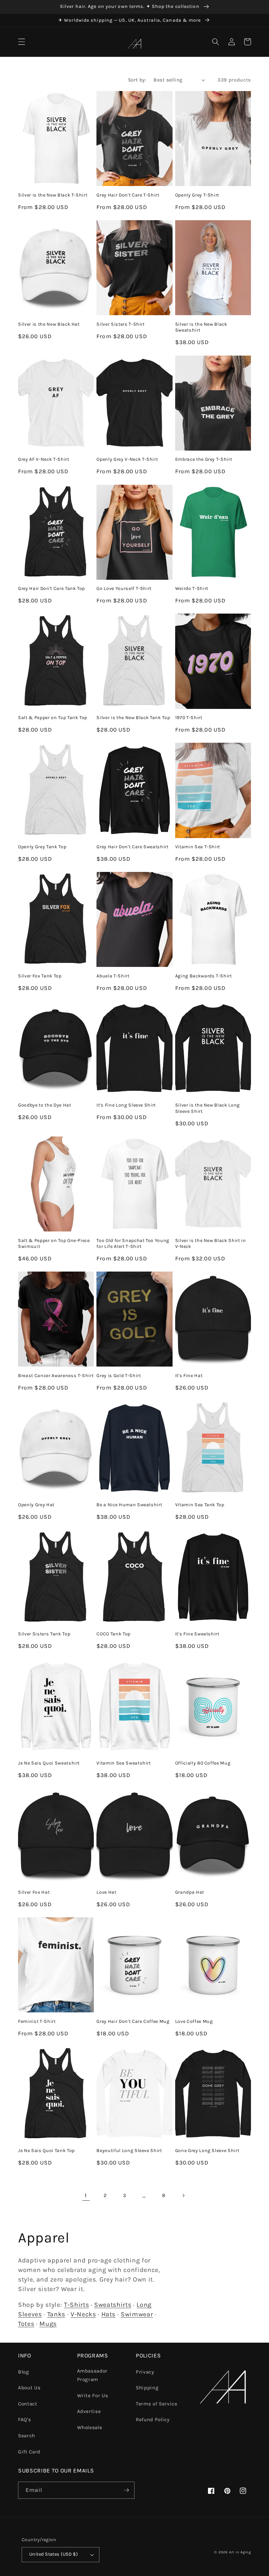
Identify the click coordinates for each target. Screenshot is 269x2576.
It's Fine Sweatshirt (197, 1634)
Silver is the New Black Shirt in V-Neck (211, 1244)
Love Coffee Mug (194, 2021)
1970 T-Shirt (189, 718)
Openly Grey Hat (36, 1505)
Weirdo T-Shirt (192, 588)
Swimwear (137, 2314)
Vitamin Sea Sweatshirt (124, 1763)
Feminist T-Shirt (37, 2021)
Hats (109, 2314)
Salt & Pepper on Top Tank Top (53, 718)
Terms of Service (157, 2404)
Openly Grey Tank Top (42, 847)
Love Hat (106, 1892)
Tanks (56, 2314)
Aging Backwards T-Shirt (204, 976)
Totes (26, 2324)
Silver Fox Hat (34, 1892)
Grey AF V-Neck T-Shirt (44, 459)
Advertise (89, 2411)
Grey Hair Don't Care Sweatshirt (132, 847)
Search (27, 2436)
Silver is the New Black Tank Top (133, 718)
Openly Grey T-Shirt (197, 195)
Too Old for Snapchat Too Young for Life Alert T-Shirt (133, 1244)
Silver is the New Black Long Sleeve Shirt (207, 1108)
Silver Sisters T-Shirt (121, 324)
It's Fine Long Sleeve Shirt (126, 1105)
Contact (28, 2404)
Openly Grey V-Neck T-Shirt (127, 459)
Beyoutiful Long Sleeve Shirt (129, 2151)
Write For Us (93, 2396)
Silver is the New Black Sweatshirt (201, 327)
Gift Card (29, 2452)
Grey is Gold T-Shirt (119, 1376)
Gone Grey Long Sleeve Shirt (207, 2151)
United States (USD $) (53, 2554)
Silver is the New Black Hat (49, 324)
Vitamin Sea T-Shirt (198, 847)
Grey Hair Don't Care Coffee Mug (133, 2021)
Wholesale (90, 2427)
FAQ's (24, 2420)
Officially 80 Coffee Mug (203, 1763)
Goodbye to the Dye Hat (45, 1105)
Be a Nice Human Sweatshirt (129, 1505)
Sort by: (137, 80)
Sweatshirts (113, 2305)
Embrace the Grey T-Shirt (204, 459)
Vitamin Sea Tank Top (200, 1505)
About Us (29, 2388)
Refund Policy (153, 2420)
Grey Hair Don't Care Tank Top (52, 588)
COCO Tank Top (114, 1634)
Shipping (147, 2388)
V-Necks (83, 2314)
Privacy (145, 2372)
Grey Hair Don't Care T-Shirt (128, 195)
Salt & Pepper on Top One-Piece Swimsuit (54, 1244)
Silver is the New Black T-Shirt (53, 195)
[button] (22, 42)
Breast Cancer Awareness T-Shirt (56, 1376)
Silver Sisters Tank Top (44, 1634)
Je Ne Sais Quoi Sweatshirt (49, 1763)
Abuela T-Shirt (113, 976)
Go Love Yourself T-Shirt (124, 588)
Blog (24, 2372)
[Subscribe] (126, 2490)
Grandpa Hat (190, 1892)
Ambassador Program (93, 2375)
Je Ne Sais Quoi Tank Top (46, 2151)
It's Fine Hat (189, 1376)
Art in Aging (240, 2552)
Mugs (48, 2324)
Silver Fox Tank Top (40, 976)
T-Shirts (76, 2305)
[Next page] (183, 2195)
